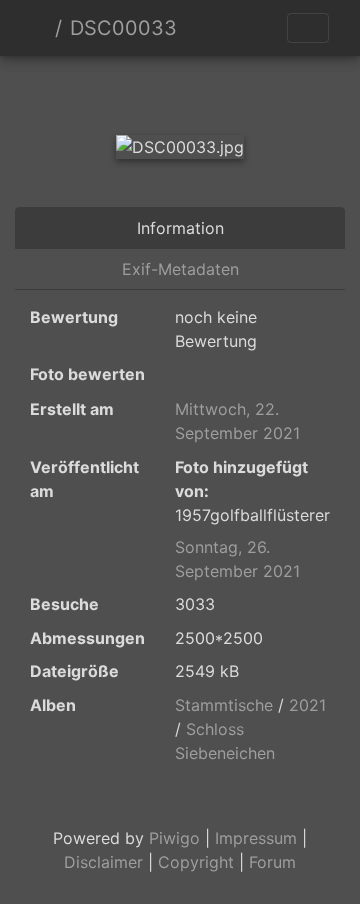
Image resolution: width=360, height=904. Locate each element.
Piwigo (174, 838)
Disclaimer (103, 862)
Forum (272, 862)
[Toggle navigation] (308, 28)
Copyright (196, 862)
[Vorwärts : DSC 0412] (248, 90)
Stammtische (224, 705)
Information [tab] (180, 228)
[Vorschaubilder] (180, 90)
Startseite (39, 28)
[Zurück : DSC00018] (112, 90)
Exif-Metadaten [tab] (180, 269)
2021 (307, 705)
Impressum (256, 838)
